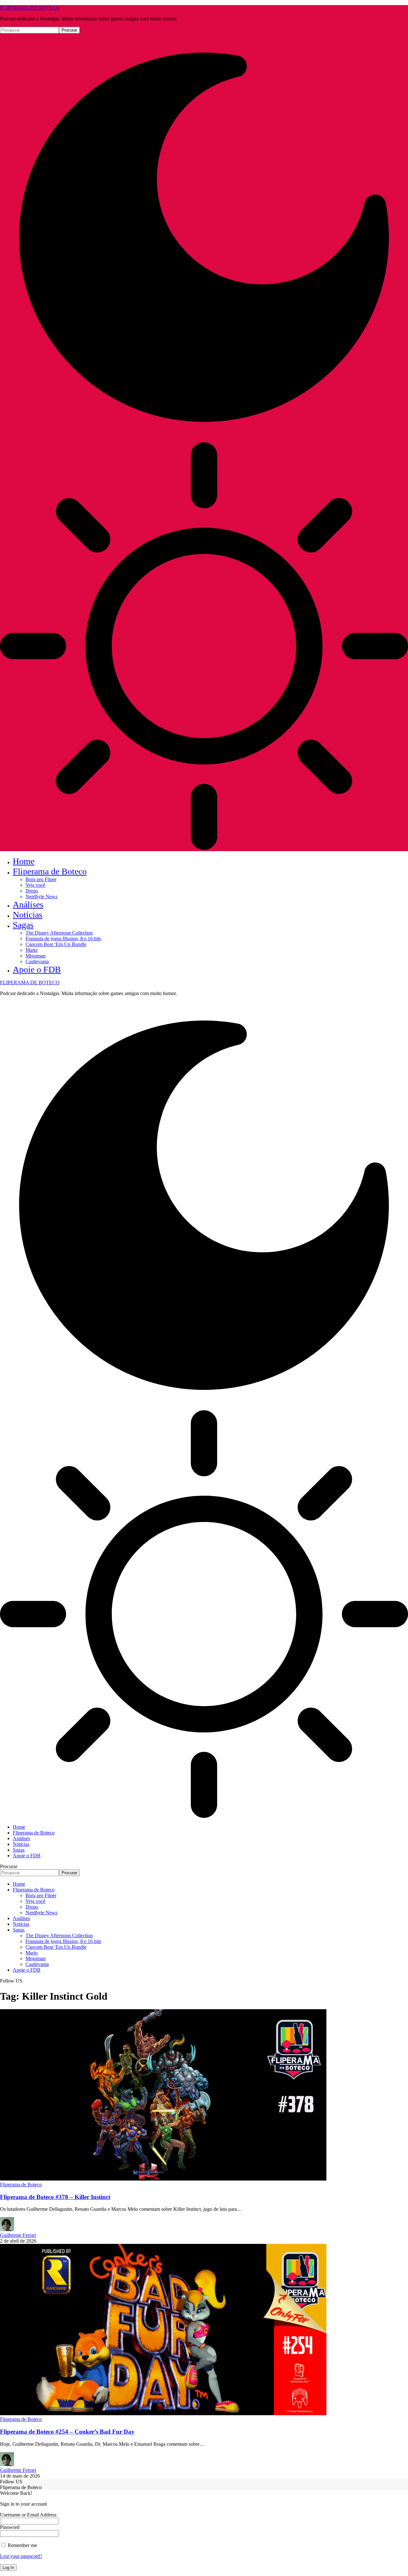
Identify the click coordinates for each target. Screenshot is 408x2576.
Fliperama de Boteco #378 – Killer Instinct (55, 2197)
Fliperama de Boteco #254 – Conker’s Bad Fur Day (67, 2432)
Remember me (22, 2545)
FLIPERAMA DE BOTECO (30, 8)
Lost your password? (21, 2556)
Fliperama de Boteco (21, 2185)
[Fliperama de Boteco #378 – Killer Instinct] (163, 2179)
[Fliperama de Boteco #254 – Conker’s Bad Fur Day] (163, 2413)
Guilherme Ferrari (18, 2235)
